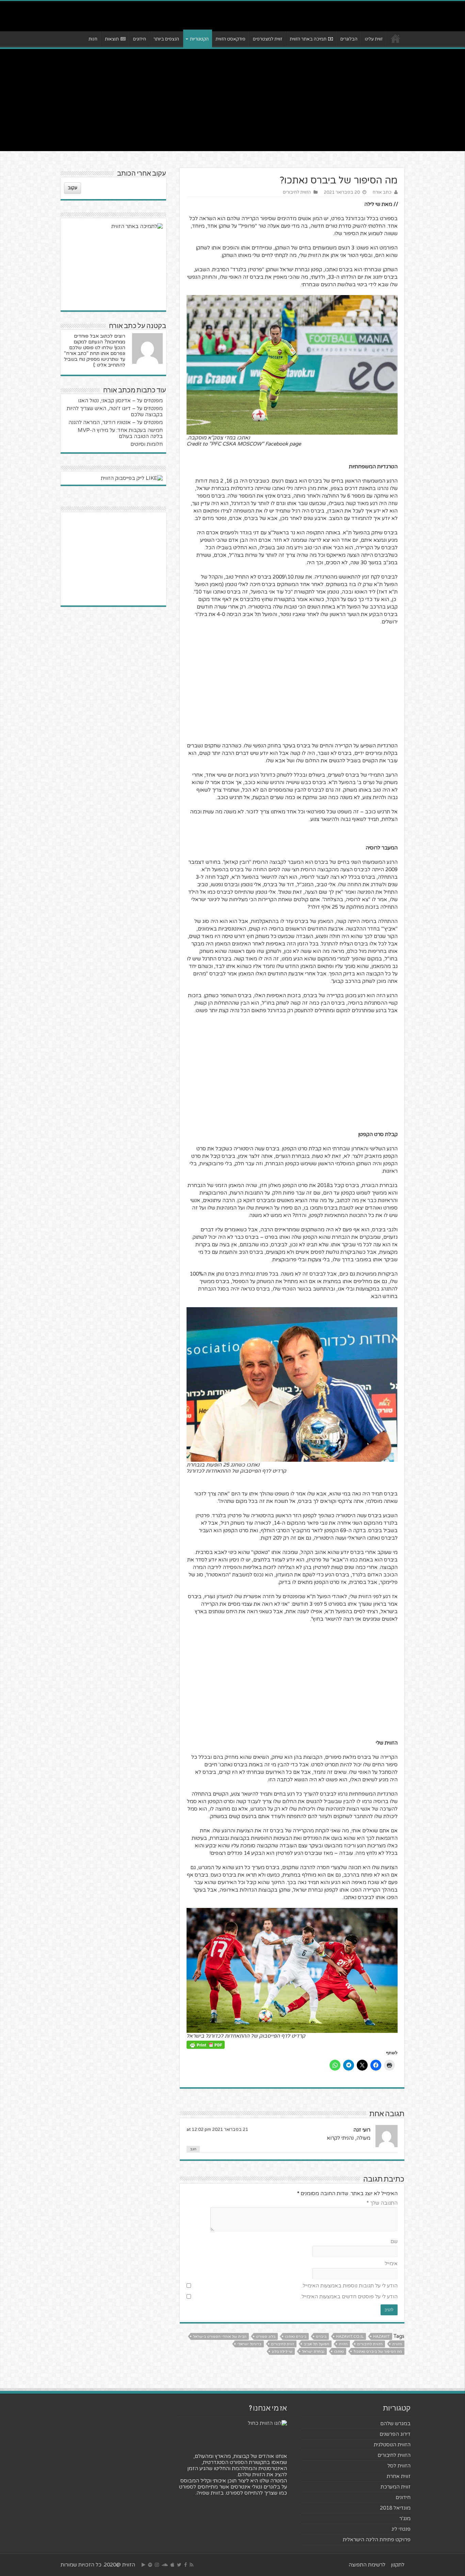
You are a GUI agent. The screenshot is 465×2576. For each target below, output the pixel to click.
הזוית (343, 2344)
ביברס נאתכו (296, 2337)
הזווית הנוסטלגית (392, 2445)
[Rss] (191, 2565)
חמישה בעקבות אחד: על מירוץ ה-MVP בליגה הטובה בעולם (120, 433)
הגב (193, 2149)
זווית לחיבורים (283, 2344)
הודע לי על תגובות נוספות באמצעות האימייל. (350, 2286)
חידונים (140, 39)
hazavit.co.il (350, 2337)
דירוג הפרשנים (395, 2434)
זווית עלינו (374, 39)
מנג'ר (405, 2518)
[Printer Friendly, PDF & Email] (206, 2045)
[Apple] (172, 2565)
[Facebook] (186, 2565)
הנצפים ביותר (166, 39)
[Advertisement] (233, 100)
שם (394, 2241)
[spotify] (150, 2565)
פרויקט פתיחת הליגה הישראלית (377, 2540)
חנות (93, 39)
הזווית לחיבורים (297, 192)
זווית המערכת (396, 2487)
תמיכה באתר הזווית (308, 39)
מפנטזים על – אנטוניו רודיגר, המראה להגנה (116, 422)
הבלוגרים (349, 39)
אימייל (391, 2264)
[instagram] (157, 2565)
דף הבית (396, 38)
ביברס (321, 2337)
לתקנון (398, 2565)
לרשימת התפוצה (367, 2565)
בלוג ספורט (266, 2337)
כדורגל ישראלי (249, 2344)
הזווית (397, 2344)
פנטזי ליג (401, 2529)
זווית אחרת (399, 2476)
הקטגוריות (199, 39)
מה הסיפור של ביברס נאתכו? (378, 2352)
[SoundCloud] (165, 2565)
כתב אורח (382, 192)
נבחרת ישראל (313, 2352)
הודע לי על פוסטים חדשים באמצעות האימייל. (349, 2297)
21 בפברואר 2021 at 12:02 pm (217, 2129)
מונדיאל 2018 (395, 2508)
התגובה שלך (382, 2203)
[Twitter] (179, 2565)
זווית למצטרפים (268, 39)
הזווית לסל (399, 2466)
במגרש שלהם (395, 2424)
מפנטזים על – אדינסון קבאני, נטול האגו (120, 401)
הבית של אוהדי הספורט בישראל (220, 2337)
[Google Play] (143, 2565)
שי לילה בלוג (282, 2352)
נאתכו (339, 2352)
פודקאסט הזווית (230, 39)
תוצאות (112, 39)
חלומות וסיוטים (147, 444)
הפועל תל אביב (316, 2344)
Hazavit (381, 2337)
